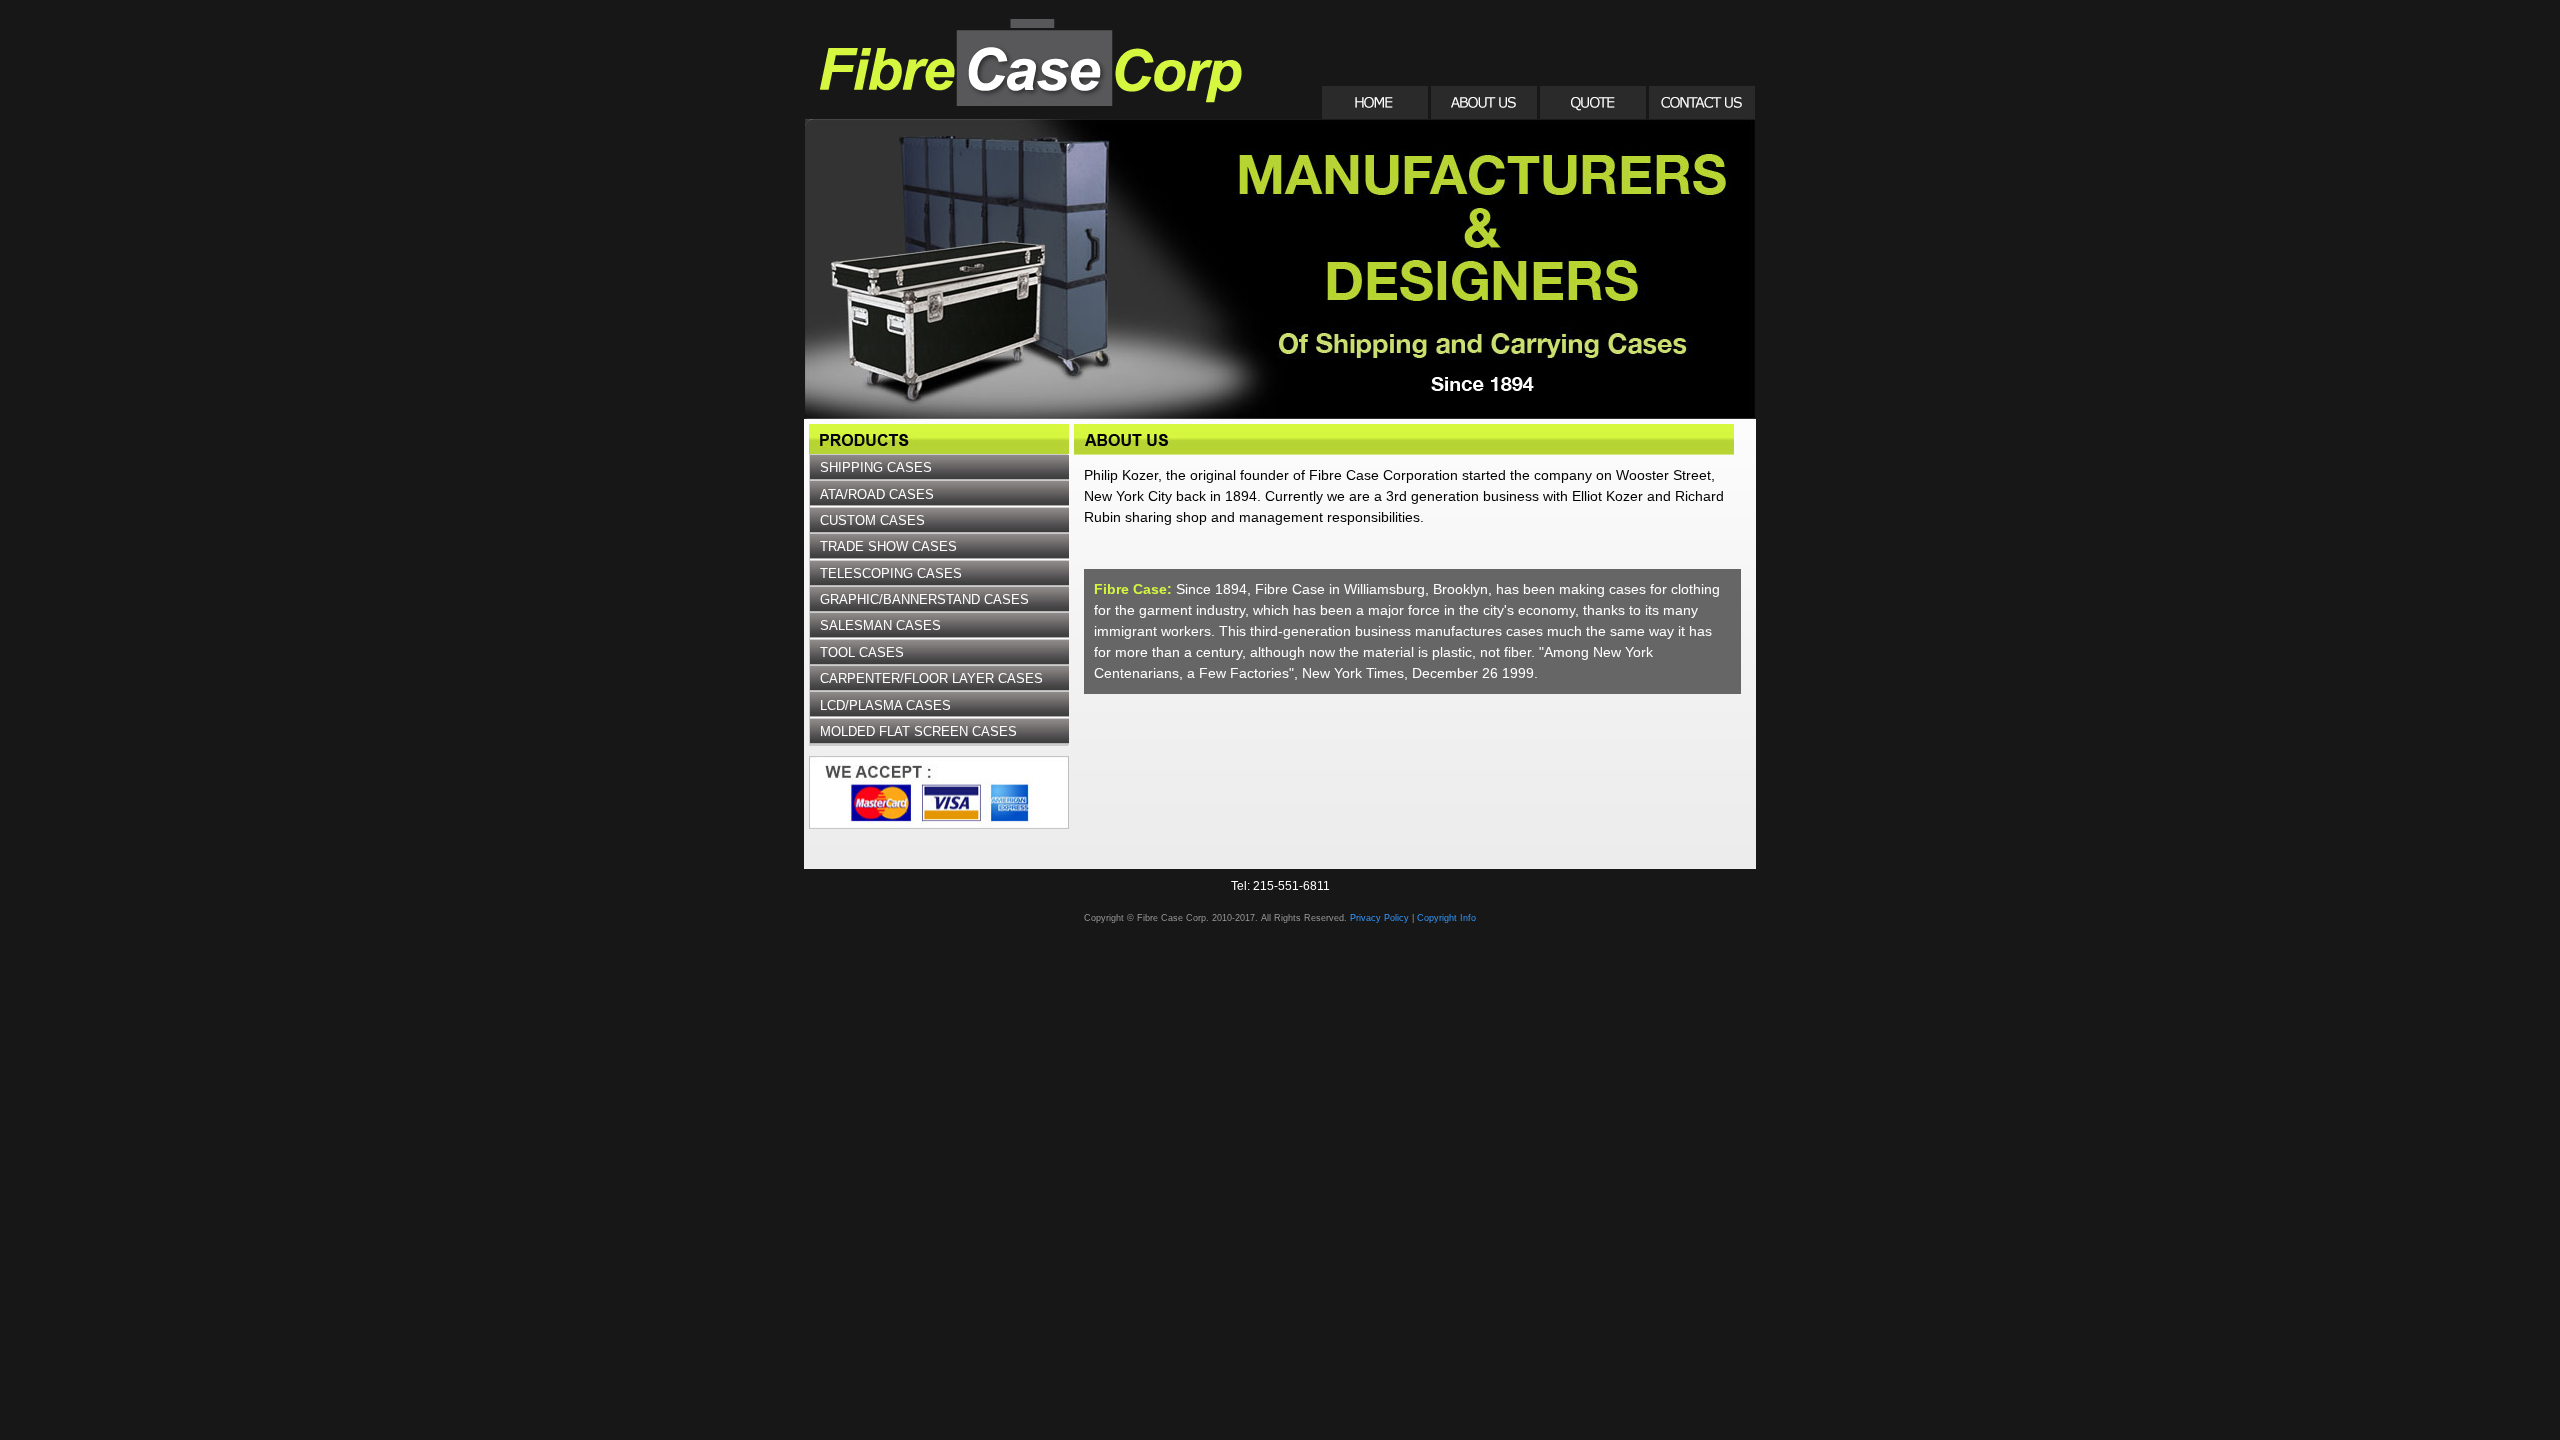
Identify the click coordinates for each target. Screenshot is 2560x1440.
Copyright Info (1446, 918)
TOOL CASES (862, 652)
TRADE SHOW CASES (888, 546)
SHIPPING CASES (876, 467)
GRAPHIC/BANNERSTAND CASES (924, 599)
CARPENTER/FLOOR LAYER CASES (931, 678)
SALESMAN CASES (880, 625)
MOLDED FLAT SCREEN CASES (918, 731)
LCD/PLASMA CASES (885, 705)
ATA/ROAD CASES (877, 494)
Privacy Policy (1379, 918)
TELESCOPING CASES (891, 573)
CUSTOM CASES (872, 520)
